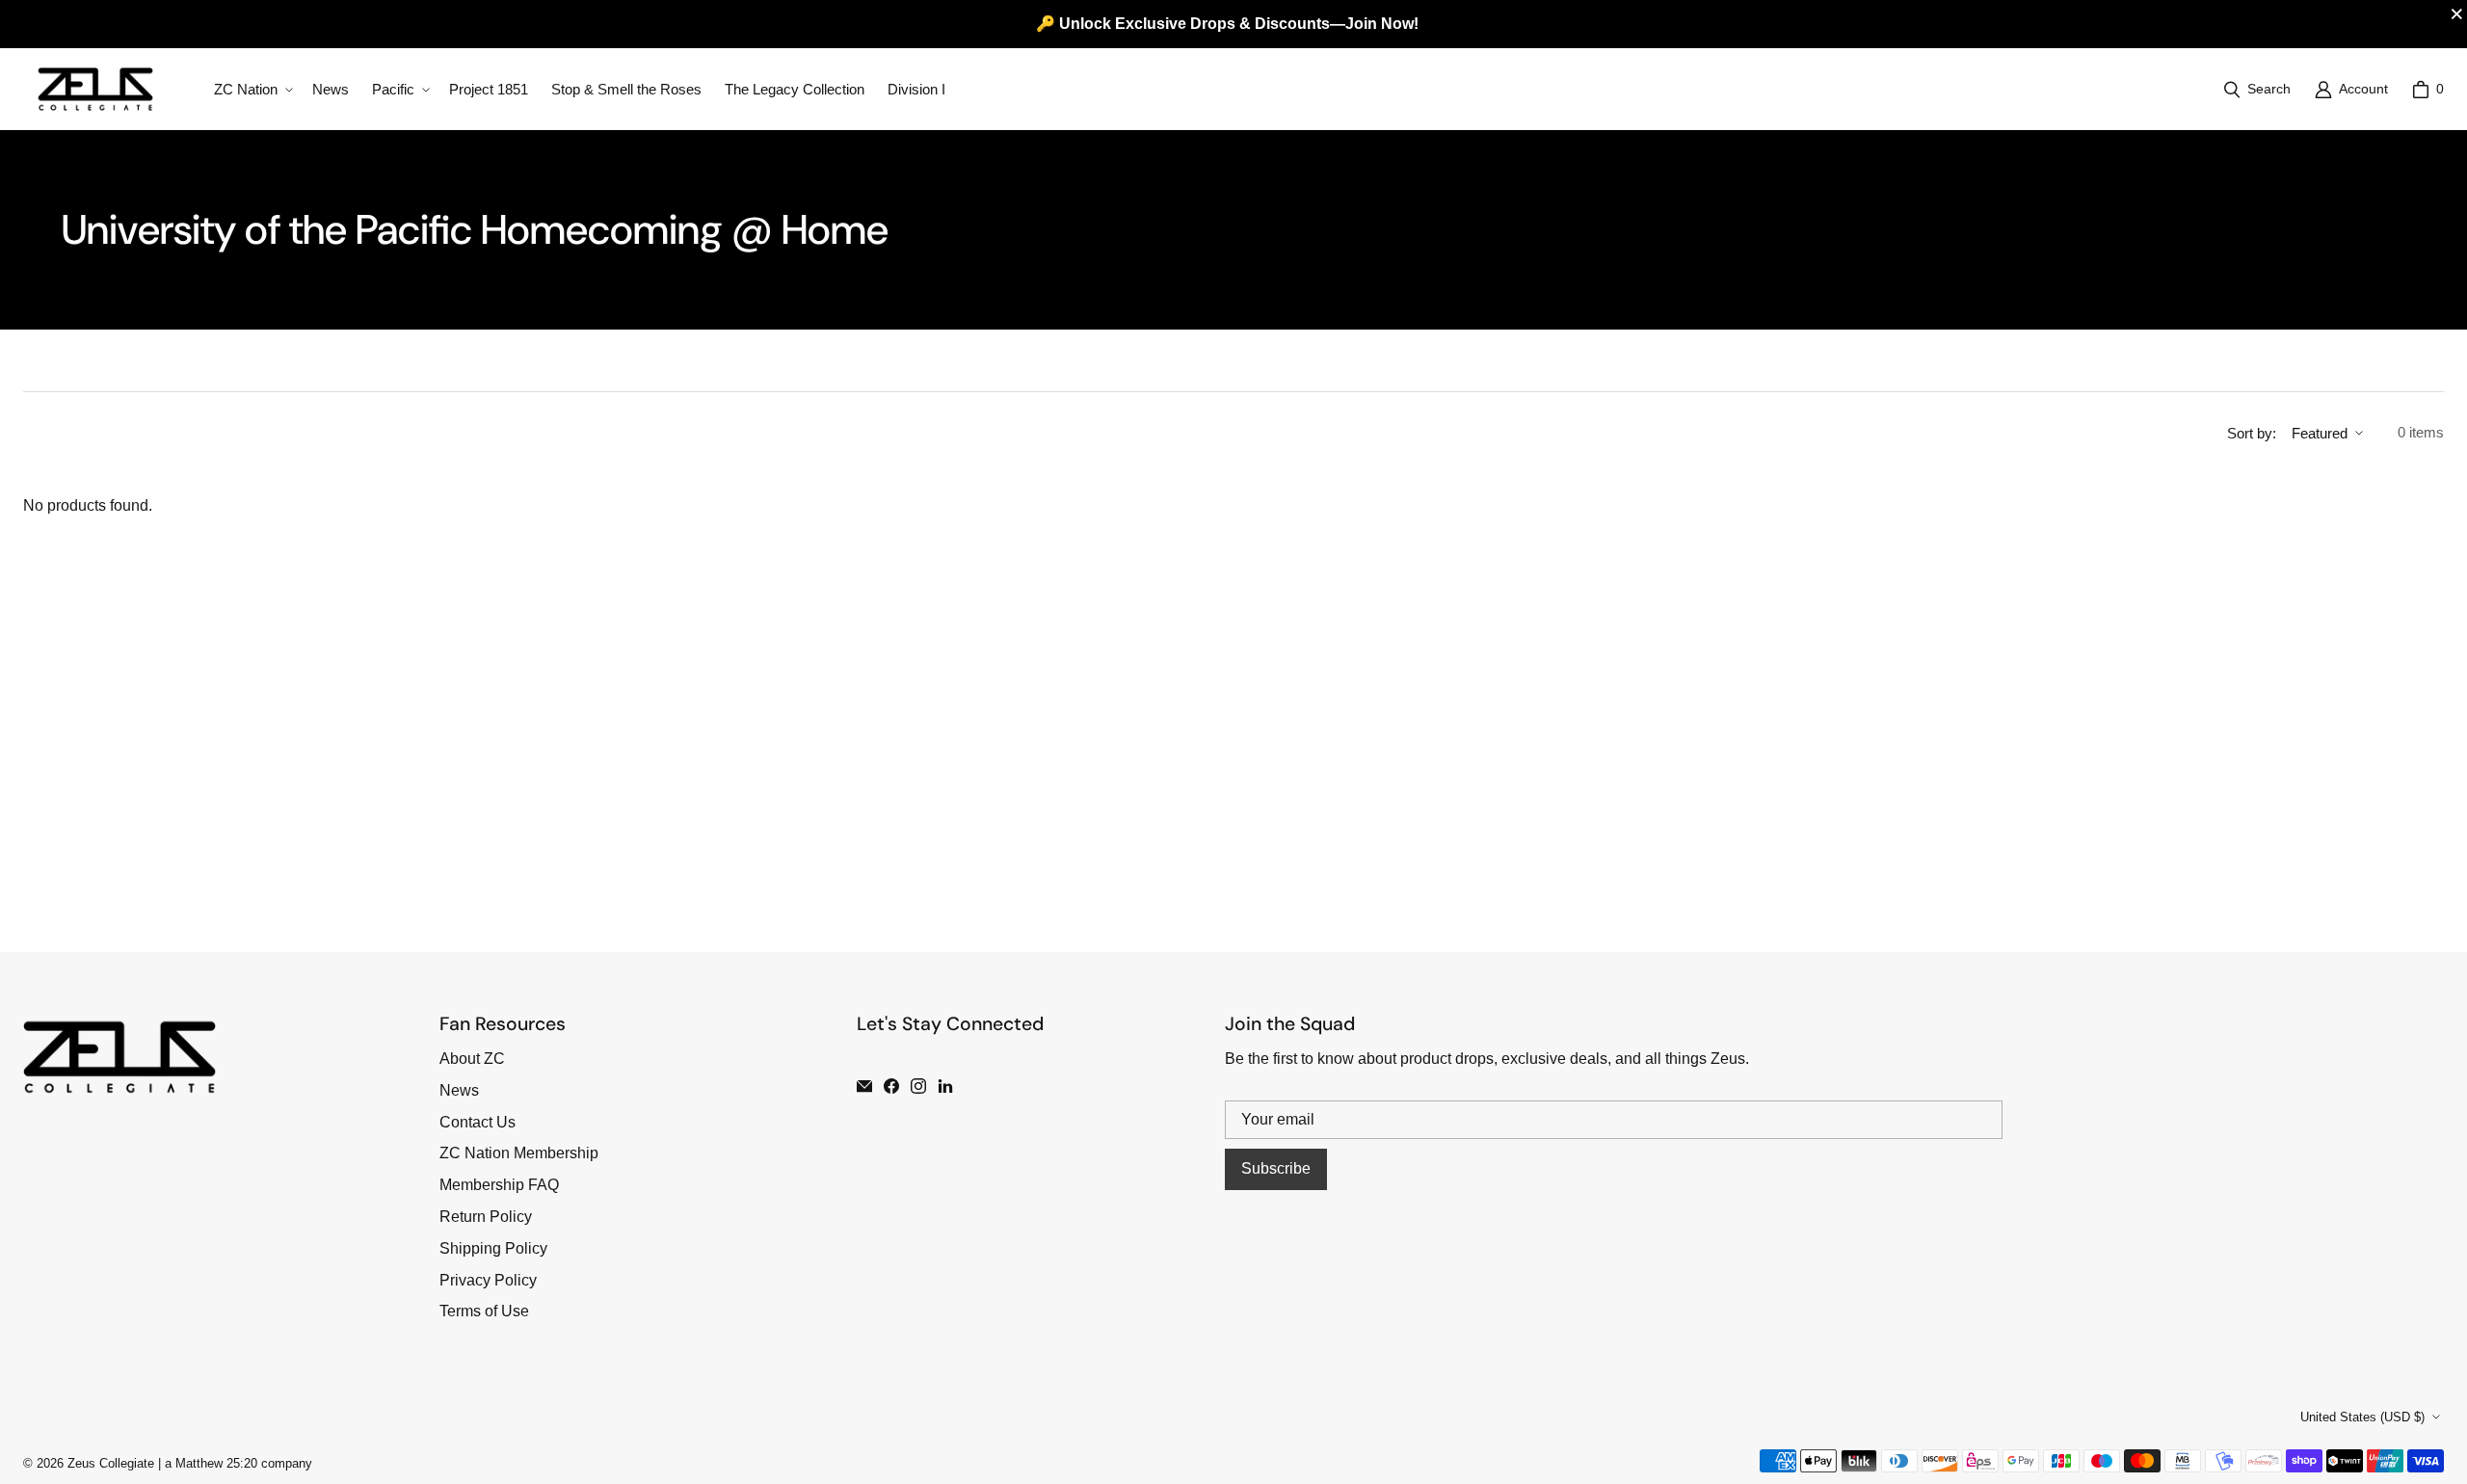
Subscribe (1276, 1168)
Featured (2320, 433)
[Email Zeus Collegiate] (864, 1086)
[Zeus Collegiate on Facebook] (891, 1086)
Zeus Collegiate (111, 1463)
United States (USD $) (2362, 1417)
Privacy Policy (488, 1280)
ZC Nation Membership (519, 1153)
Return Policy (486, 1217)
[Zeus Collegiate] (95, 89)
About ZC (472, 1059)
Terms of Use (484, 1311)
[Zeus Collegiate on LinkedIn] (945, 1086)
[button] (252, 90)
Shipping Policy (493, 1248)
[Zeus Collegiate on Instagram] (918, 1086)
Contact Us (477, 1122)
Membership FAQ (499, 1185)
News (459, 1090)
